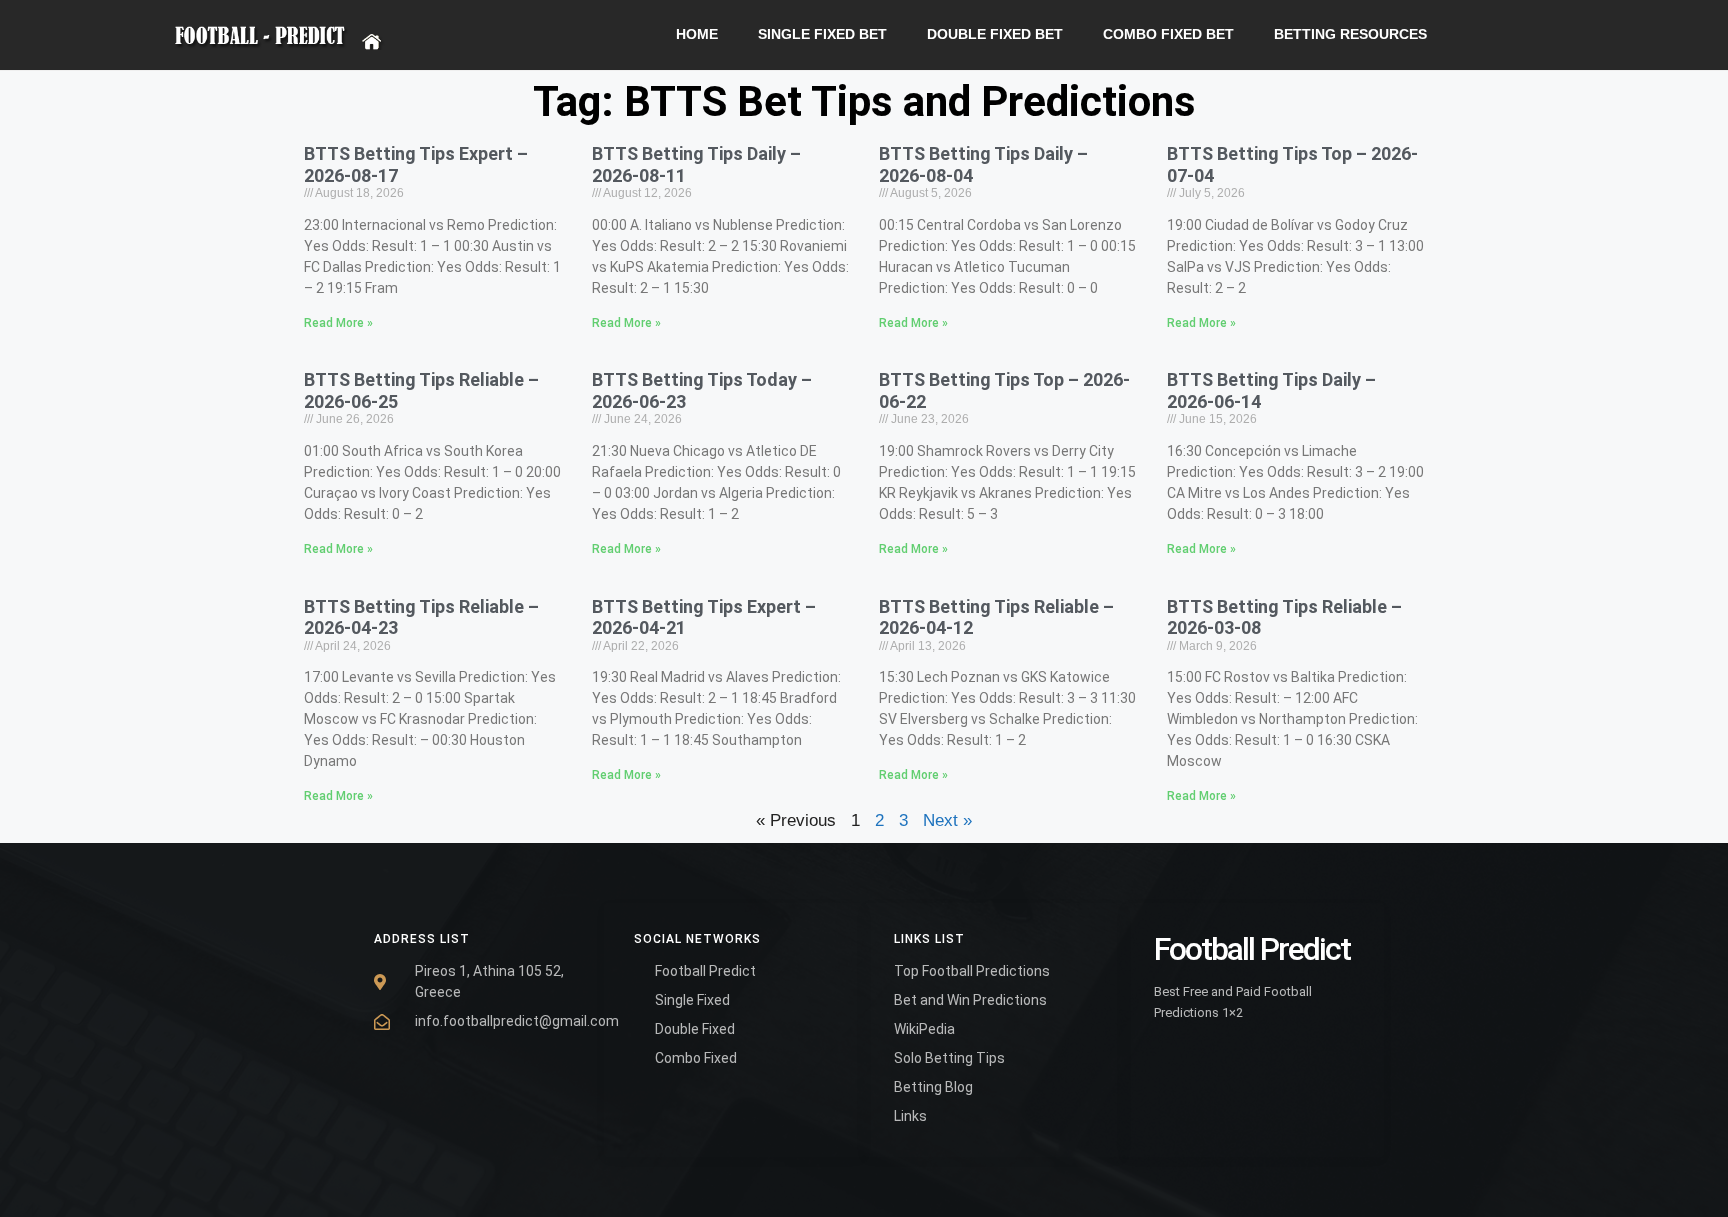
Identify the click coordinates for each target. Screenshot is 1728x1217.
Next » (947, 820)
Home (697, 34)
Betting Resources (1350, 34)
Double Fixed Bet (995, 34)
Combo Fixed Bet (1168, 34)
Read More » (338, 323)
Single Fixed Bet (822, 34)
